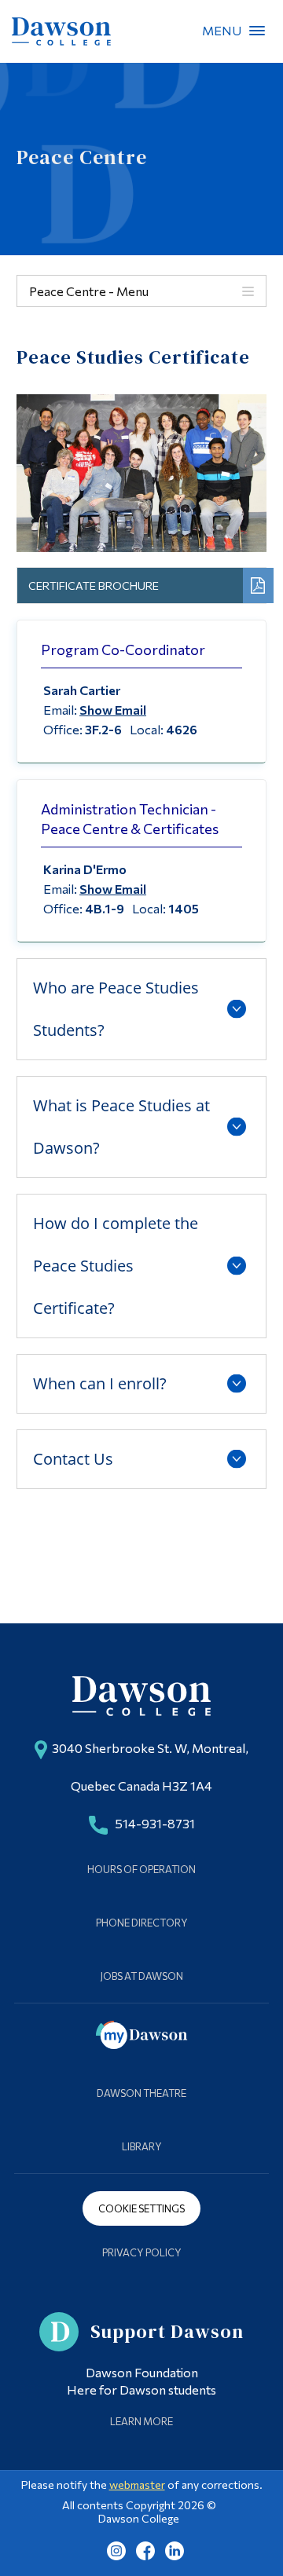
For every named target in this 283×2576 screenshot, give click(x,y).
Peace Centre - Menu (89, 291)
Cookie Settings (141, 2208)
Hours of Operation (141, 1869)
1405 (184, 908)
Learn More (141, 2421)
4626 (182, 729)
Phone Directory (142, 1923)
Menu (257, 31)
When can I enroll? (100, 1383)
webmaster (137, 2485)
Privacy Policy (142, 2252)
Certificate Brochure (94, 585)
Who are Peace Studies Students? (116, 1009)
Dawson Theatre (141, 2093)
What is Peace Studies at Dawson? (121, 1127)
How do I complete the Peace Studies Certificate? (116, 1266)
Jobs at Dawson (142, 1976)
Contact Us (73, 1459)
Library (142, 2146)
